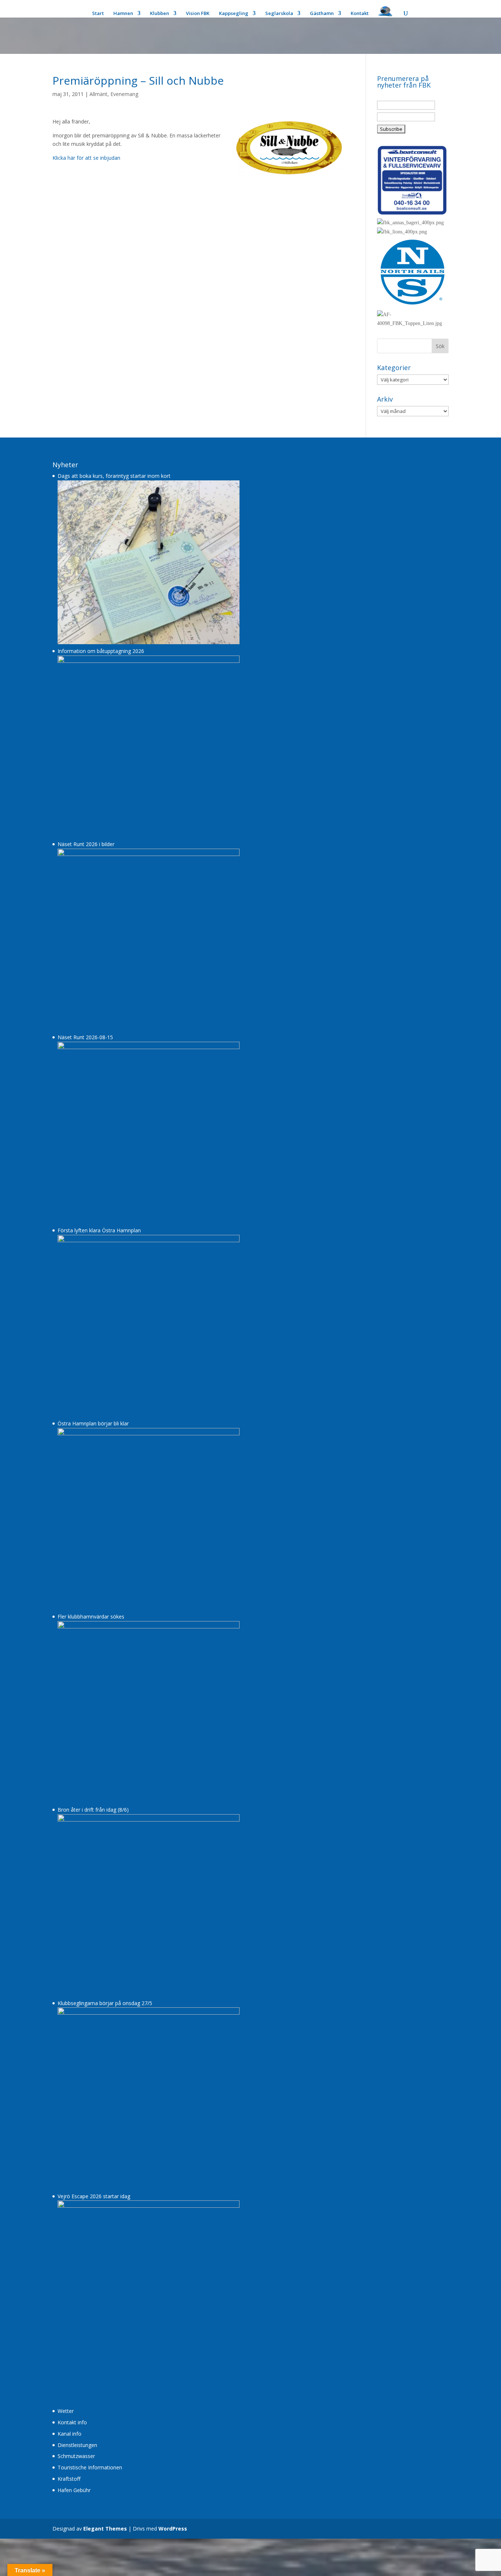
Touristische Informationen (90, 2467)
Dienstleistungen (77, 2445)
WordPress (173, 2529)
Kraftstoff (69, 2479)
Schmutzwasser (76, 2456)
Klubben (160, 14)
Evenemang (124, 94)
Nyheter (65, 465)
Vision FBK (198, 14)
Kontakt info (72, 2422)
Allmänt (98, 94)
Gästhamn (322, 14)
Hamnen (123, 14)
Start (98, 14)
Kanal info (70, 2434)
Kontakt (360, 14)
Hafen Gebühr (74, 2490)
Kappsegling (234, 14)
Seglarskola (279, 14)
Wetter (66, 2411)
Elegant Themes (105, 2529)
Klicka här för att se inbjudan (86, 158)
